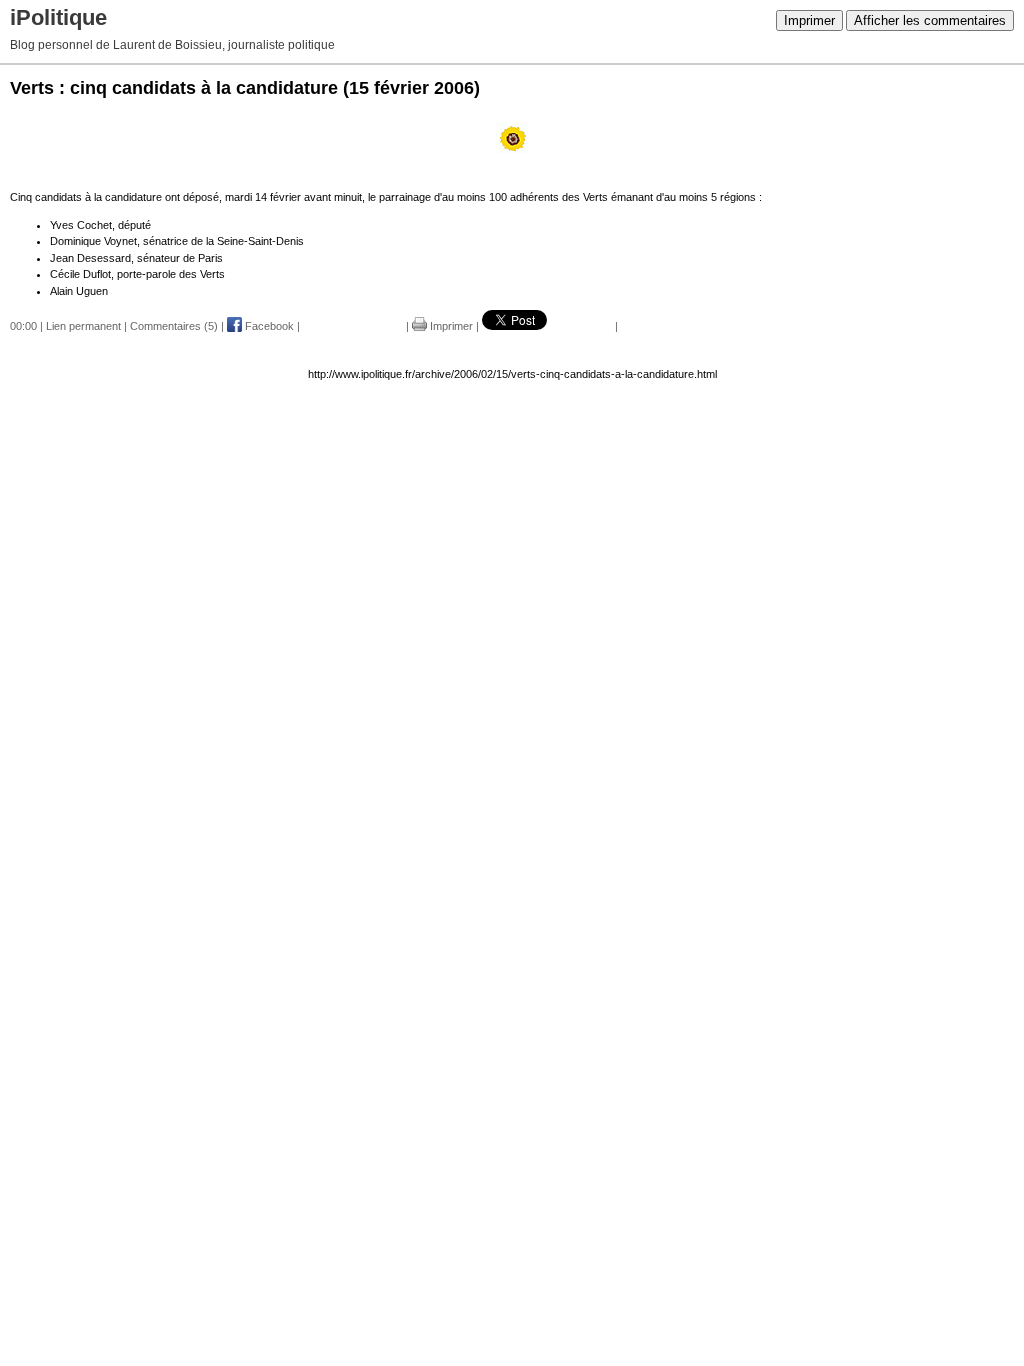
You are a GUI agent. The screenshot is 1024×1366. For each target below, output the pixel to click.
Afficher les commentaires (930, 20)
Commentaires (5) (174, 326)
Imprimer (809, 20)
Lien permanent (83, 326)
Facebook (268, 326)
